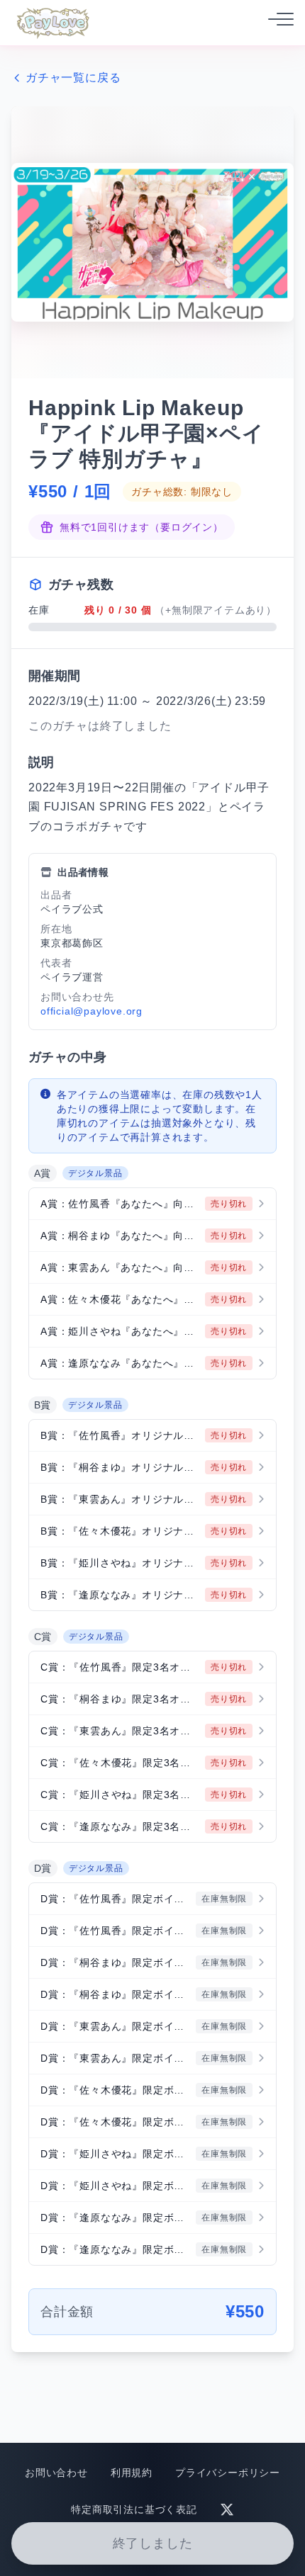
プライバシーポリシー (228, 2473)
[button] (152, 1204)
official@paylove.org (91, 1011)
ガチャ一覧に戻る (73, 78)
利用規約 (132, 2473)
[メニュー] (277, 23)
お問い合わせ (56, 2473)
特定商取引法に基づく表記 (134, 2509)
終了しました (153, 2543)
